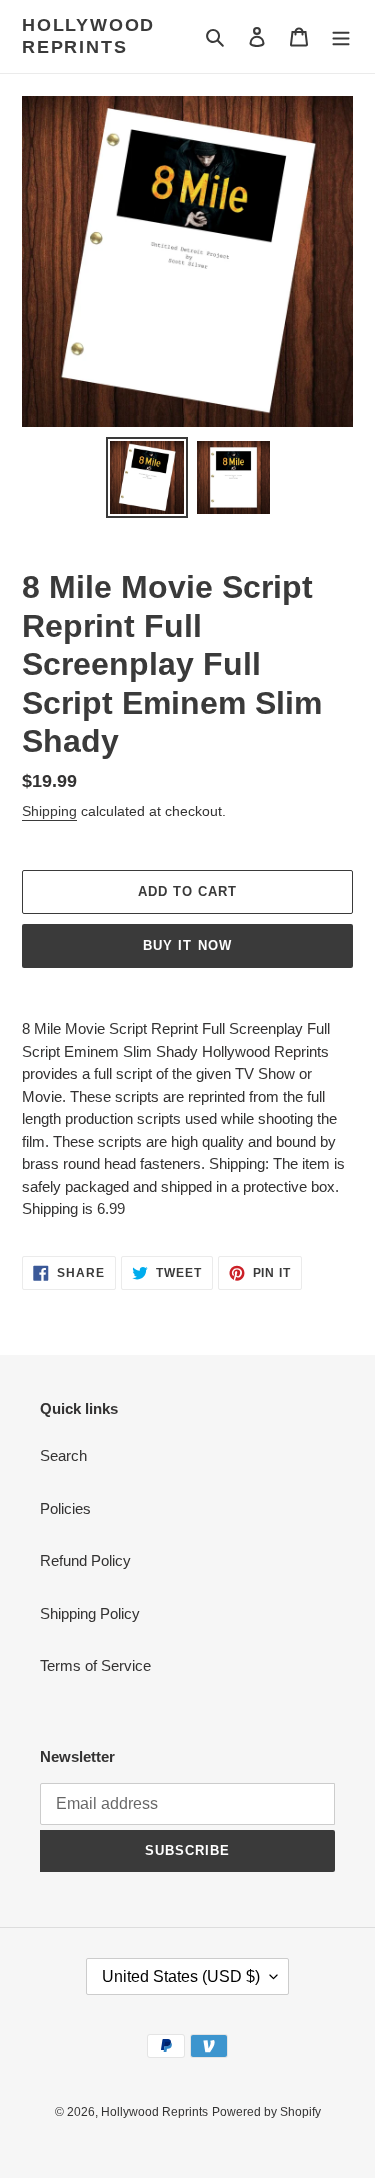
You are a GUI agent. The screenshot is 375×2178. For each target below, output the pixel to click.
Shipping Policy (90, 1613)
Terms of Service (95, 1665)
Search (63, 1455)
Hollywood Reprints (88, 36)
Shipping (49, 811)
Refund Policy (85, 1560)
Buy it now (187, 945)
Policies (65, 1508)
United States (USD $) (181, 1976)
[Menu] (341, 36)
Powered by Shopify (266, 2112)
